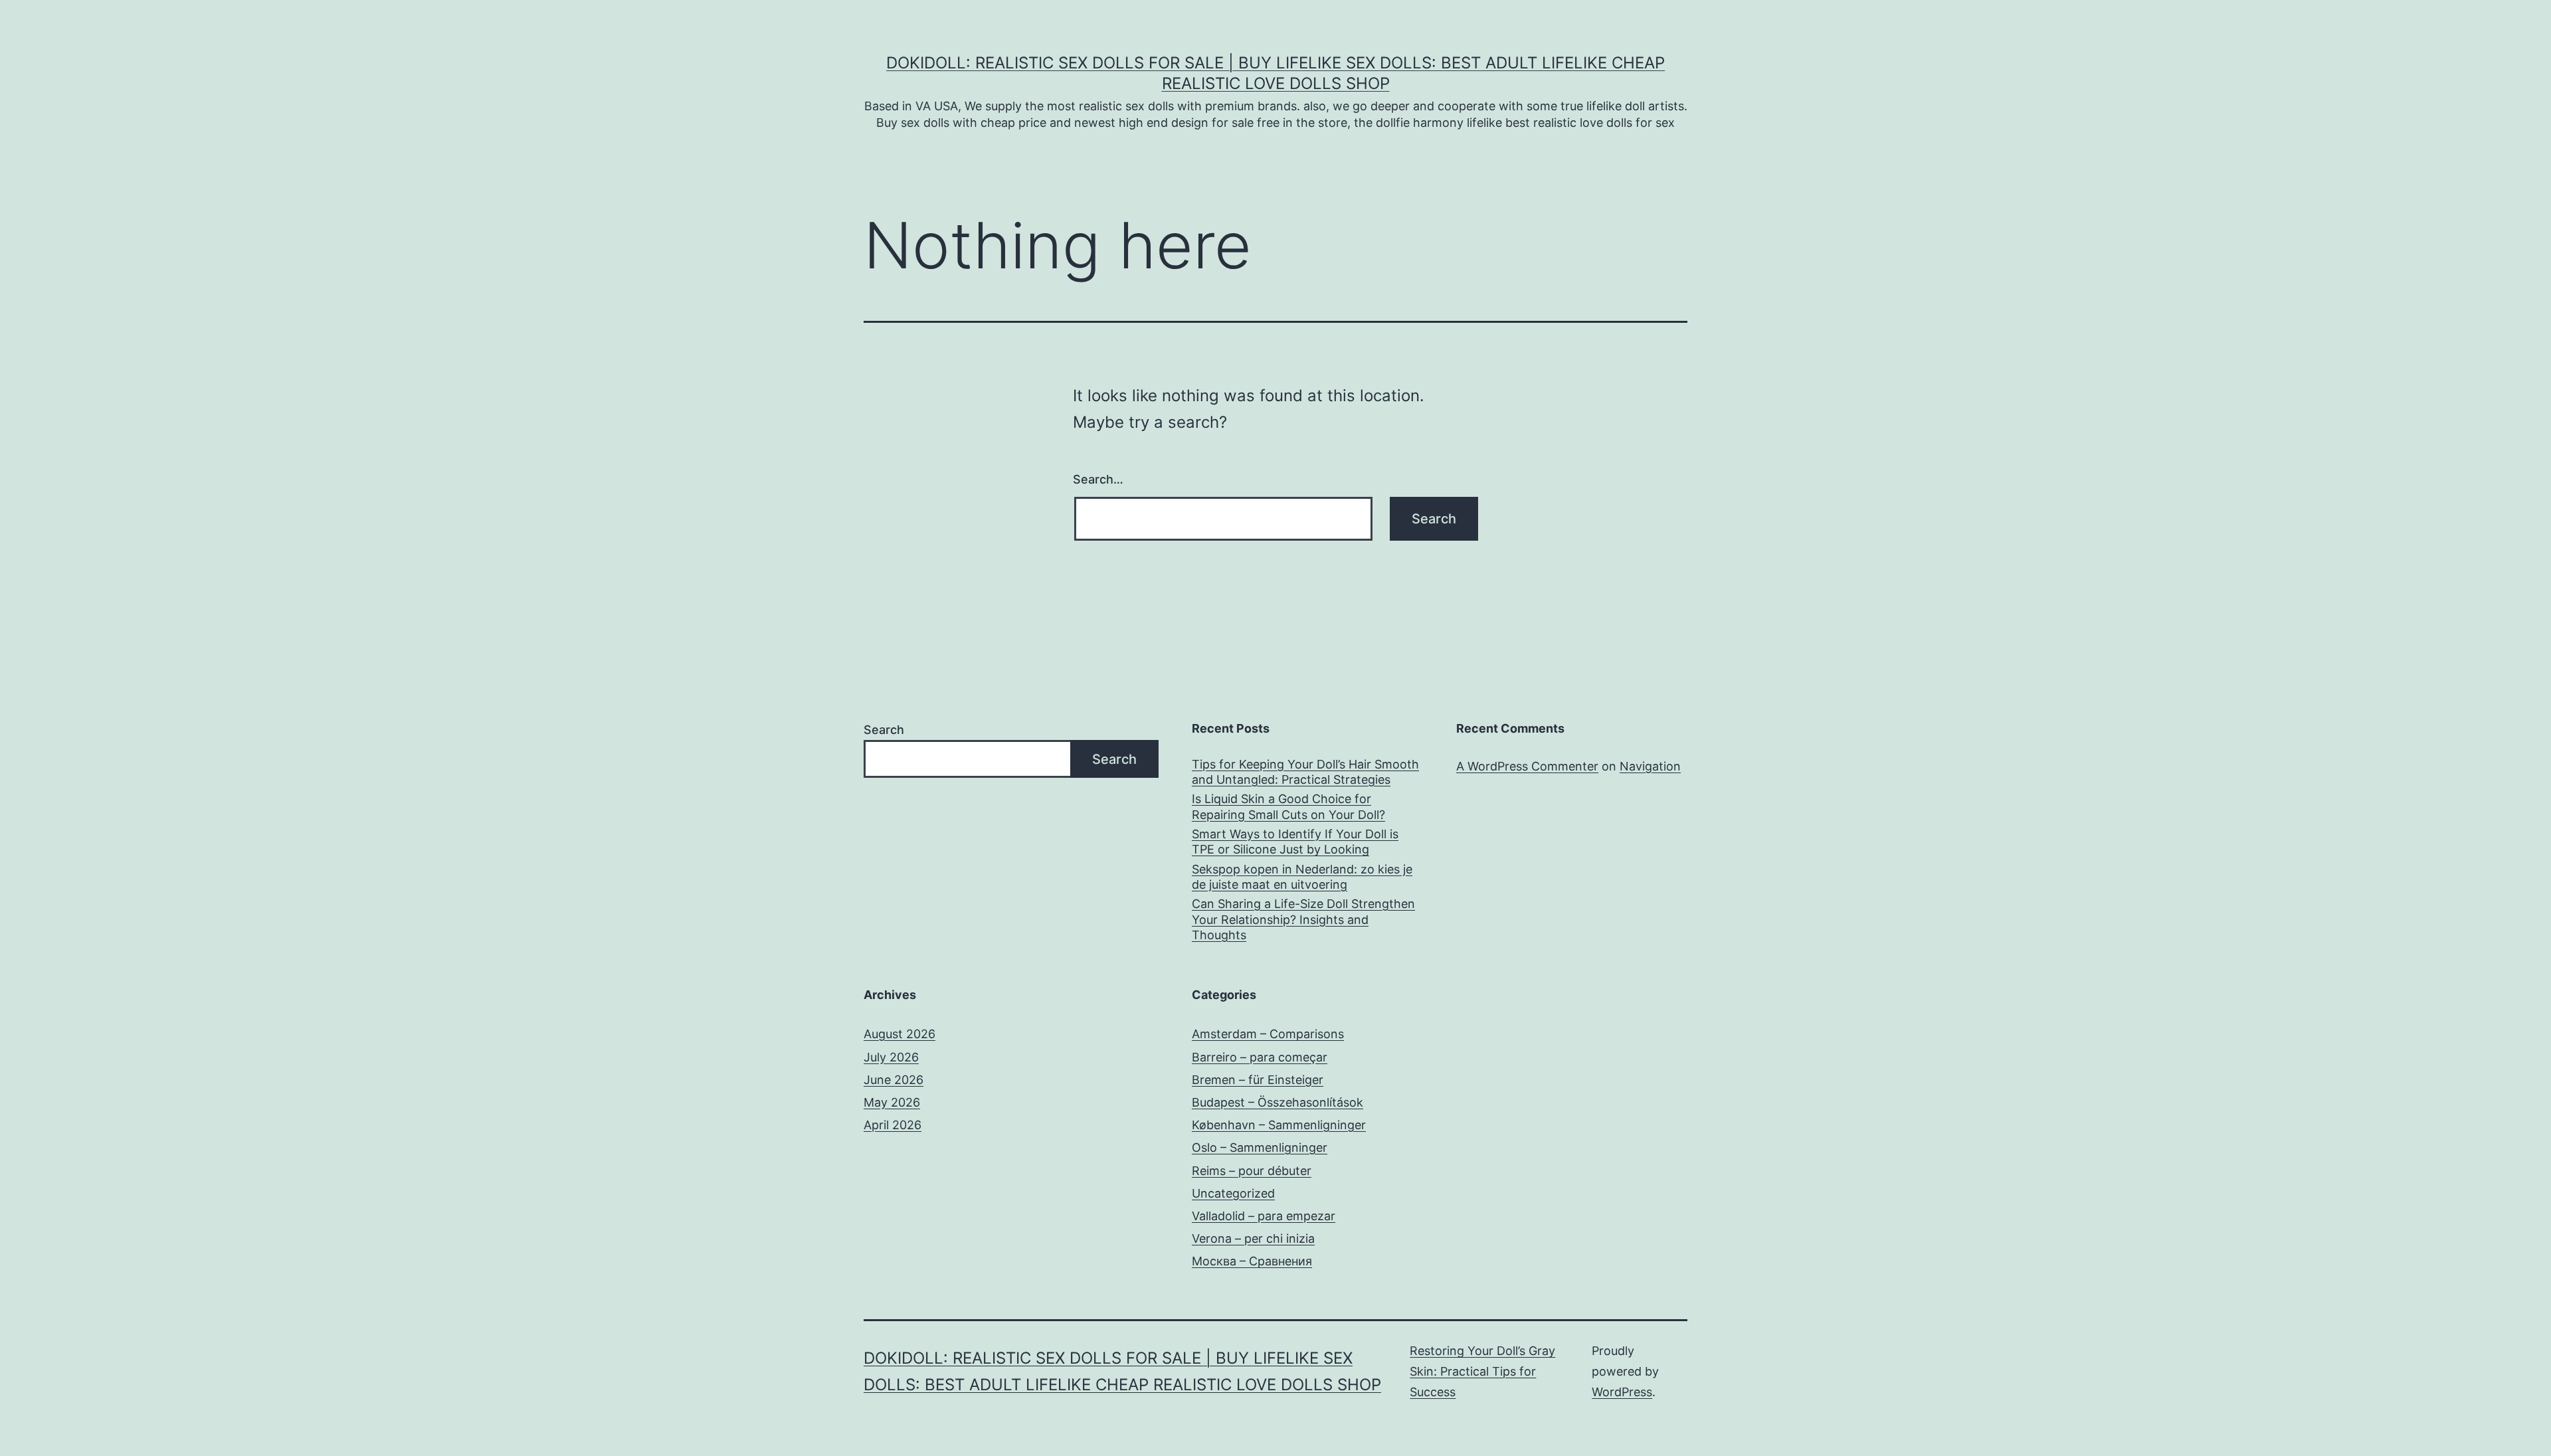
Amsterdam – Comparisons (1268, 1034)
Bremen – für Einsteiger (1258, 1080)
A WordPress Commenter (1527, 766)
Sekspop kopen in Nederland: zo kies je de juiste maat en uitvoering (1302, 877)
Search (884, 730)
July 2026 (891, 1057)
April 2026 (893, 1125)
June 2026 (894, 1080)
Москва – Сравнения (1252, 1261)
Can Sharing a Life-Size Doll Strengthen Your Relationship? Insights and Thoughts (1303, 919)
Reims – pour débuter (1252, 1171)
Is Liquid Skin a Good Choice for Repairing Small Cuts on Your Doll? (1288, 806)
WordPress (1622, 1392)
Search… (1098, 479)
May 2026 (892, 1102)
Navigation (1650, 766)
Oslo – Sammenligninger (1260, 1147)
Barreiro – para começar (1260, 1057)
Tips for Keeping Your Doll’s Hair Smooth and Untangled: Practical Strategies (1305, 772)
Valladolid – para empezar (1264, 1216)
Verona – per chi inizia (1253, 1238)
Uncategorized (1233, 1193)
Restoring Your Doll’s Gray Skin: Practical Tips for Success (1482, 1371)
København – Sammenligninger (1279, 1125)
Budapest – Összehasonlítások (1277, 1102)
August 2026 (899, 1034)
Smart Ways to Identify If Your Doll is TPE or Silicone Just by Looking (1295, 842)
